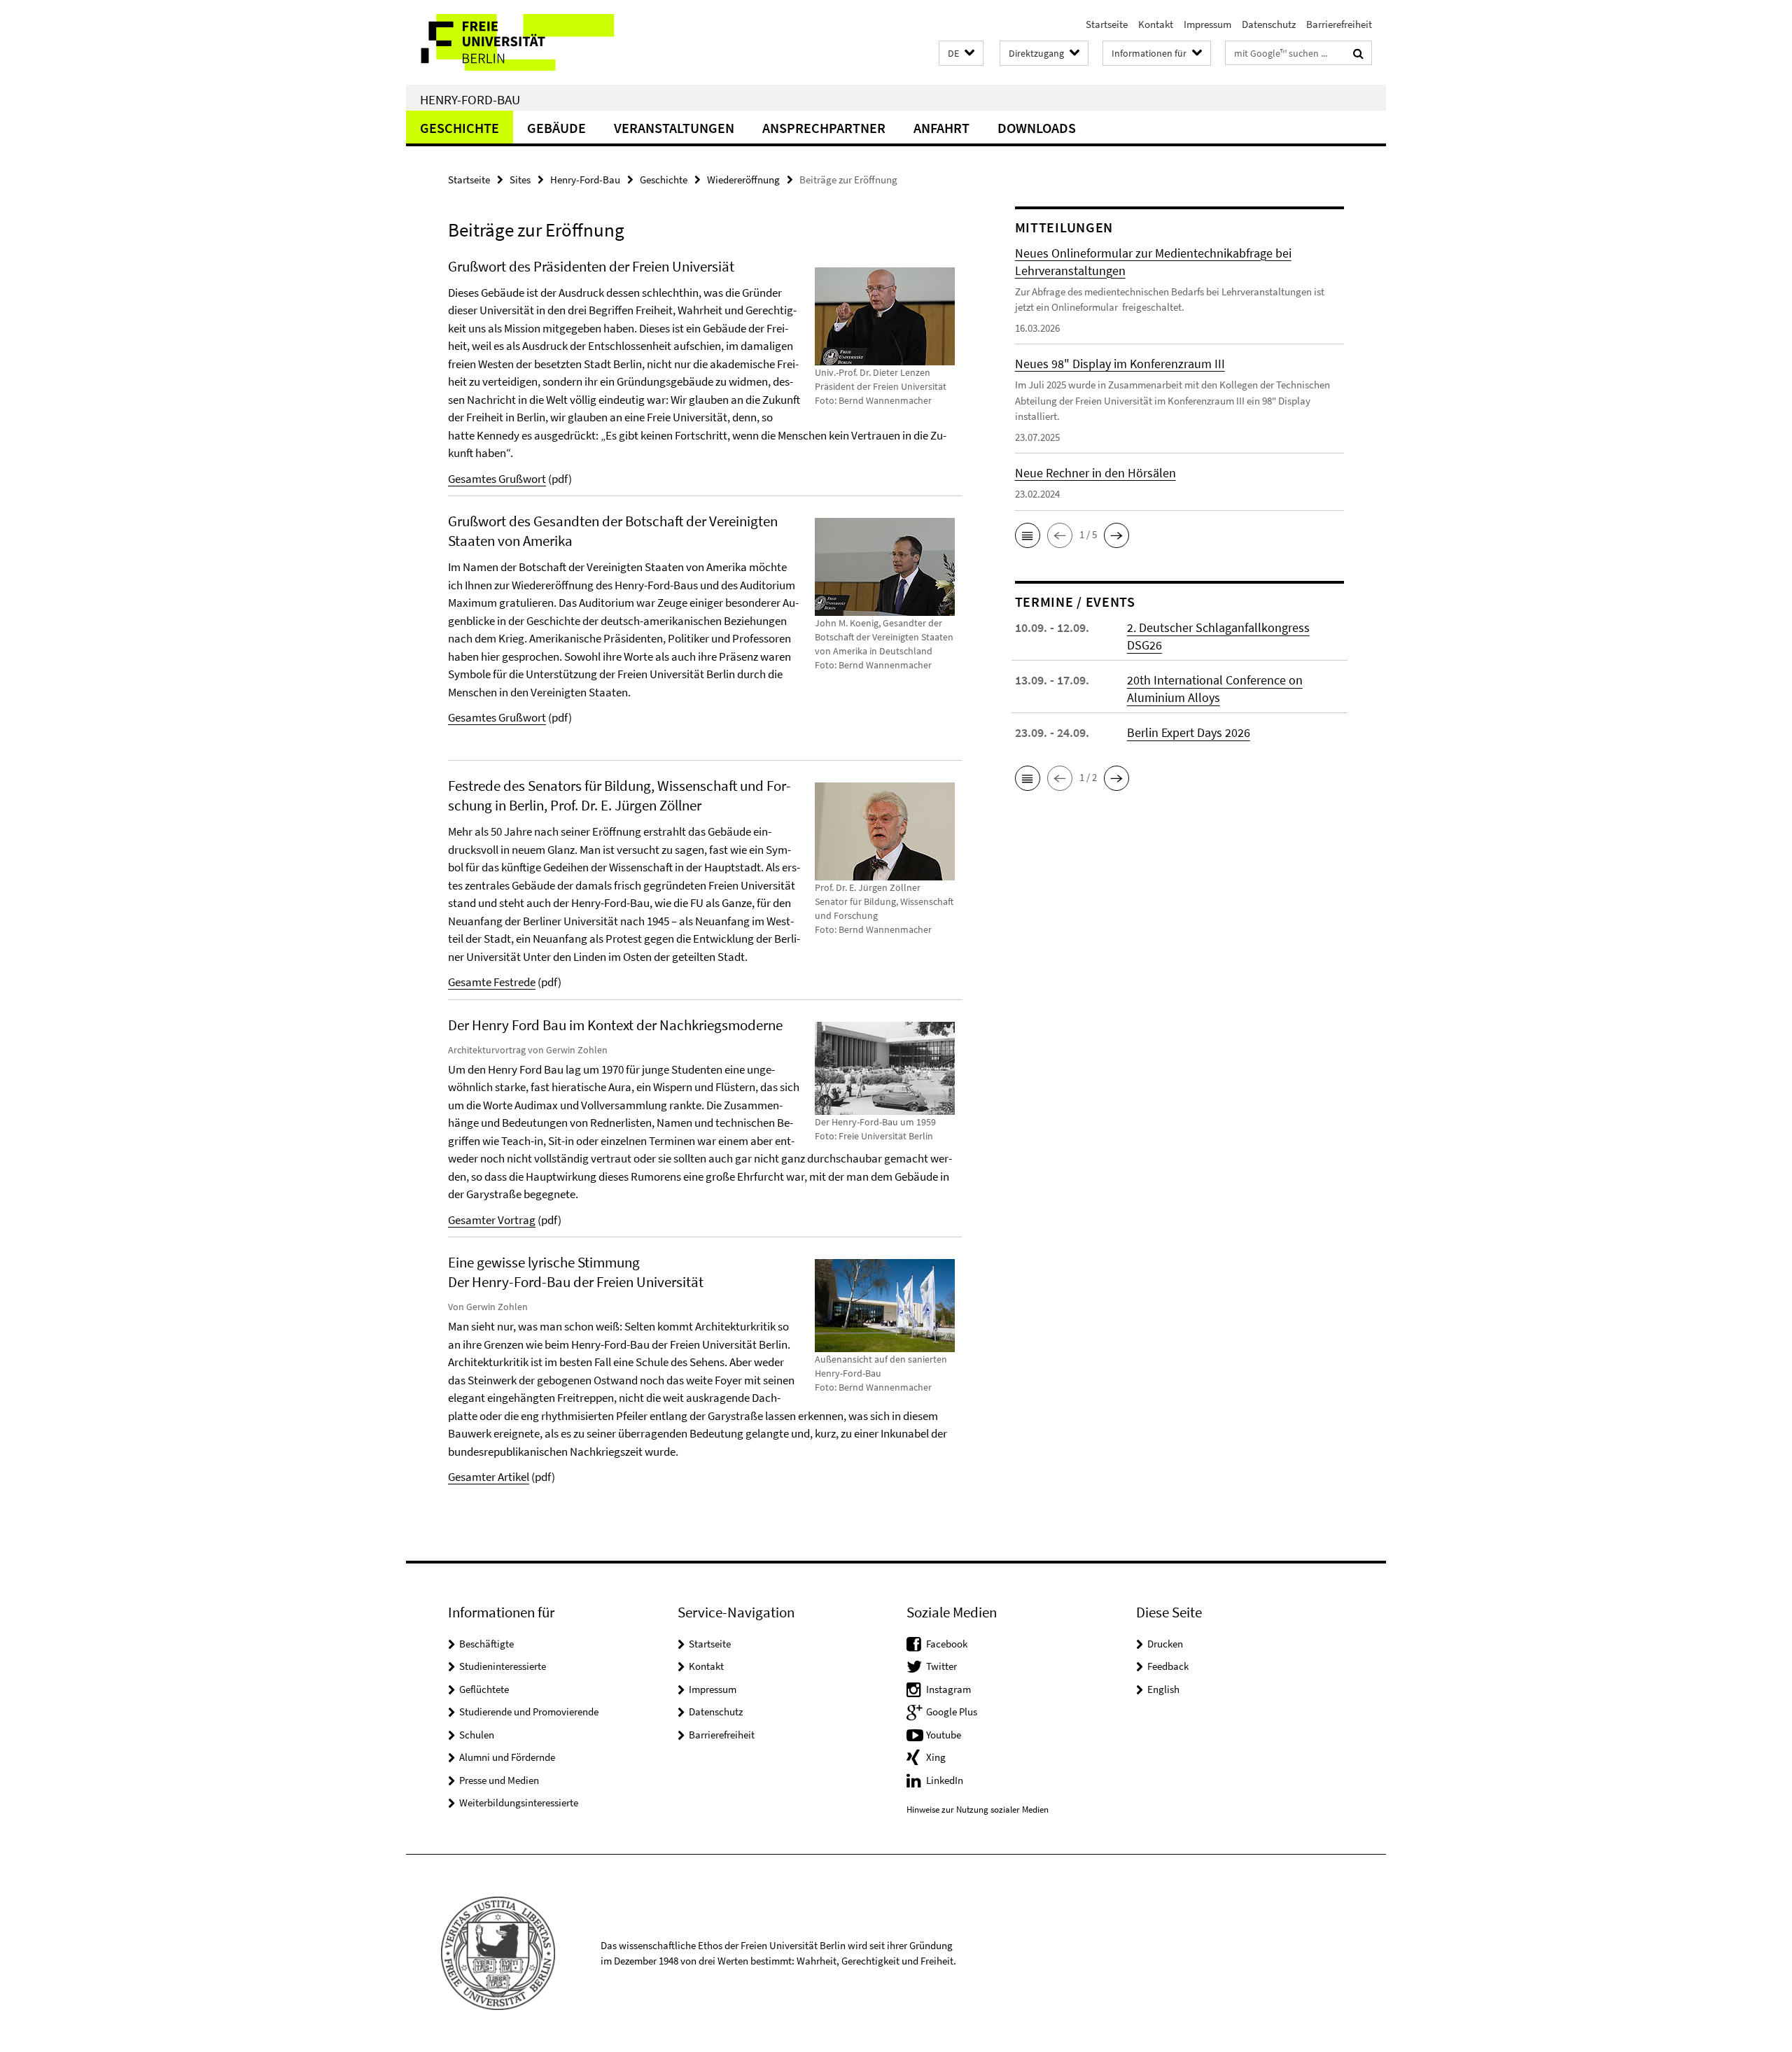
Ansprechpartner (824, 128)
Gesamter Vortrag (492, 1220)
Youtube (944, 1735)
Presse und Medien (499, 1780)
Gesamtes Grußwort (497, 479)
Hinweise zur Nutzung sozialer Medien (978, 1809)
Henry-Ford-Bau (470, 99)
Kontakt (1156, 24)
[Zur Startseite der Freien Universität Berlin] (523, 42)
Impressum (1207, 24)
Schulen (477, 1735)
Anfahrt (941, 128)
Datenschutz (1269, 24)
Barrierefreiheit (1339, 24)
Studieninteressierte (503, 1666)
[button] (961, 54)
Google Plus (952, 1712)
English (1163, 1689)
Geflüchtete (484, 1689)
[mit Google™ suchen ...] (1358, 53)
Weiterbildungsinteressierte (519, 1802)
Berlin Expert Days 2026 (1189, 732)
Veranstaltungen (674, 128)
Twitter (941, 1666)
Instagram (948, 1689)
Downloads (1037, 128)
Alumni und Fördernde (507, 1757)
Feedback (1168, 1666)
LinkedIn (945, 1780)
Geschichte (460, 128)
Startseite (1107, 24)
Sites (520, 180)
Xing (936, 1757)
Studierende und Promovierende (529, 1712)
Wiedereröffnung (743, 180)
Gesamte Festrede (492, 982)
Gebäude (556, 128)
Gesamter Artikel (489, 1477)
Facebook (947, 1644)
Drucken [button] (1165, 1644)
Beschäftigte (486, 1644)
